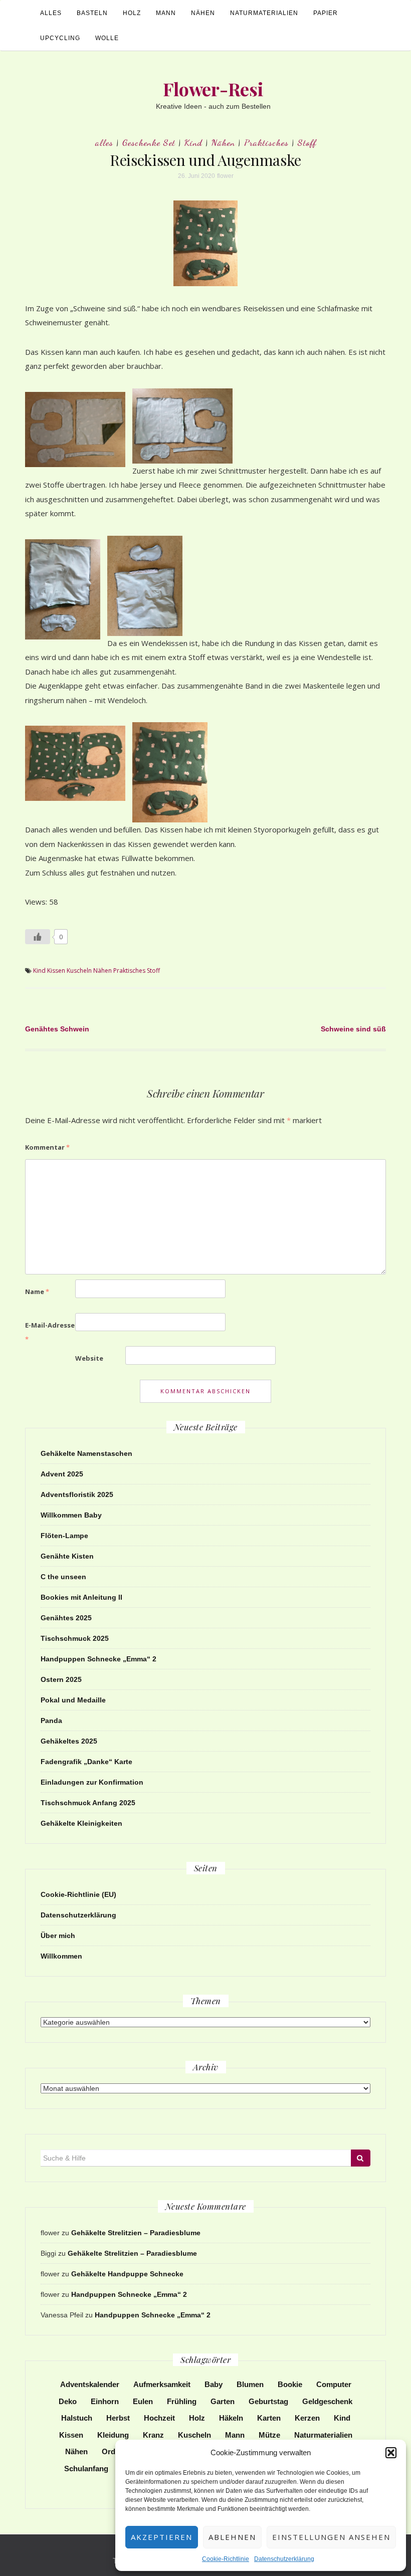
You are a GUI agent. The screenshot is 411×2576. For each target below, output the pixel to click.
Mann (166, 13)
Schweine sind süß (353, 1029)
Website (89, 1358)
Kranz (153, 2435)
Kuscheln (79, 971)
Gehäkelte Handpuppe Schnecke (127, 2274)
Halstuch (77, 2418)
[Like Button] (38, 937)
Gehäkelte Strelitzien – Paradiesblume (136, 2233)
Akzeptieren (162, 2537)
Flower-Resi (213, 89)
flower (225, 176)
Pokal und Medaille (73, 1700)
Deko (68, 2401)
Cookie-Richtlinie (226, 2559)
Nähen (203, 13)
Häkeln (231, 2418)
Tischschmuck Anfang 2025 (88, 1803)
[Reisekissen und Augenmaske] (205, 243)
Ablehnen (232, 2537)
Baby (214, 2384)
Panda (51, 1721)
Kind (193, 142)
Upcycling (60, 38)
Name (37, 1292)
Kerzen (307, 2418)
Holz (132, 13)
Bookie (290, 2384)
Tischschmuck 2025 (75, 1638)
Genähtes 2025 (66, 1618)
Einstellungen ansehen (331, 2537)
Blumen (250, 2384)
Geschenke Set (149, 142)
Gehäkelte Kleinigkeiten (81, 1823)
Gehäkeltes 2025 (69, 1741)
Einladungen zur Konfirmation (92, 1782)
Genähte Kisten (67, 1556)
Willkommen (61, 1956)
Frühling (182, 2401)
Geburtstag (268, 2401)
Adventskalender (90, 2384)
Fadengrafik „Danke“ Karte (86, 1762)
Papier (326, 13)
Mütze (269, 2435)
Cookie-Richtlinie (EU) (78, 1894)
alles (51, 13)
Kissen (56, 971)
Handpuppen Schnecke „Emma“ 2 (98, 1659)
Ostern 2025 (61, 1679)
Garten (223, 2401)
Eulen (143, 2401)
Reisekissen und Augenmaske (205, 160)
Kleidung (113, 2435)
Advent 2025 (62, 1474)
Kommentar (47, 1147)
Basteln (92, 13)
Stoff (307, 142)
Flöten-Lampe (64, 1536)
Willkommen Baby (71, 1515)
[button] (391, 2453)
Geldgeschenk (327, 2401)
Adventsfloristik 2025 (77, 1494)
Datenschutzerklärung (284, 2559)
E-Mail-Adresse (50, 1332)
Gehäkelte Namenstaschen (86, 1453)
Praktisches (266, 142)
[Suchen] (361, 2158)
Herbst (118, 2418)
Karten (269, 2418)
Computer (334, 2384)
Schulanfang (86, 2468)
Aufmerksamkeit (162, 2384)
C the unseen (63, 1577)
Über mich (58, 1936)
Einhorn (105, 2401)
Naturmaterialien (264, 13)
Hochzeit (159, 2418)
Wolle (107, 38)
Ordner (114, 2451)
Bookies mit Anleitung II (81, 1597)
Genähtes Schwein (57, 1029)
